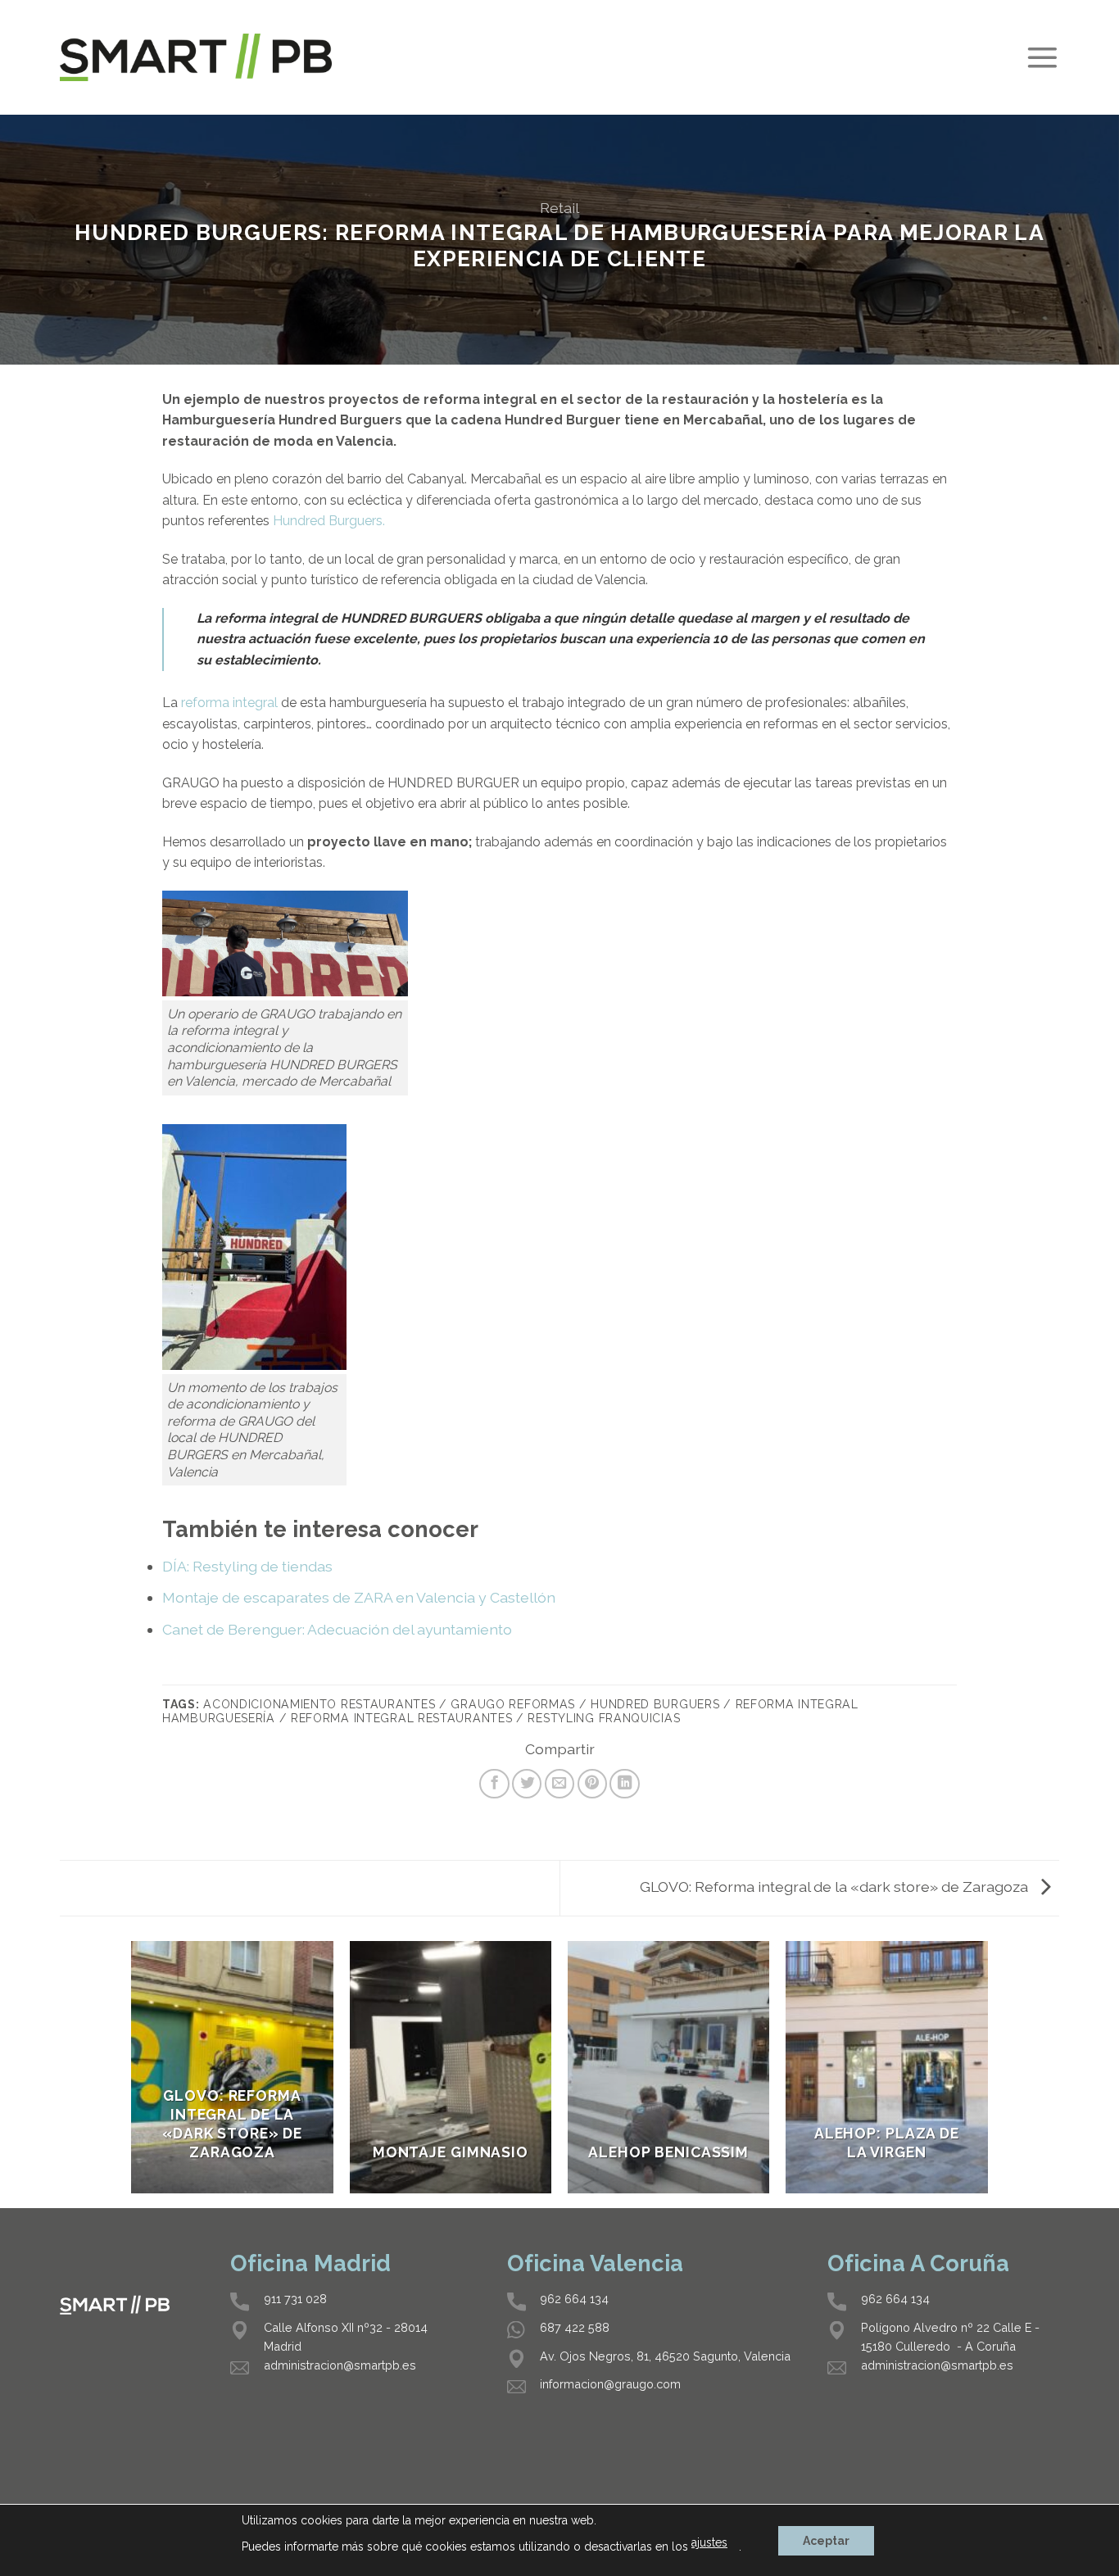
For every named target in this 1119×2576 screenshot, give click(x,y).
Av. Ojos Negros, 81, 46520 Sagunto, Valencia (665, 2356)
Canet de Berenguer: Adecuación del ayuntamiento (337, 1629)
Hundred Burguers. (329, 521)
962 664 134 (574, 2299)
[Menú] (1042, 58)
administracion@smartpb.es (340, 2365)
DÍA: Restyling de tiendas (247, 1566)
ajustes (709, 2542)
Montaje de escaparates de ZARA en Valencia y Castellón (359, 1597)
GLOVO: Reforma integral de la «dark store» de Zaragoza (836, 1887)
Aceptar (826, 2541)
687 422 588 (575, 2327)
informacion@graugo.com (610, 2384)
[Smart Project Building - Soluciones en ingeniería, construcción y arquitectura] (196, 57)
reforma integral (229, 703)
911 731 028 (295, 2299)
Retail (559, 208)
